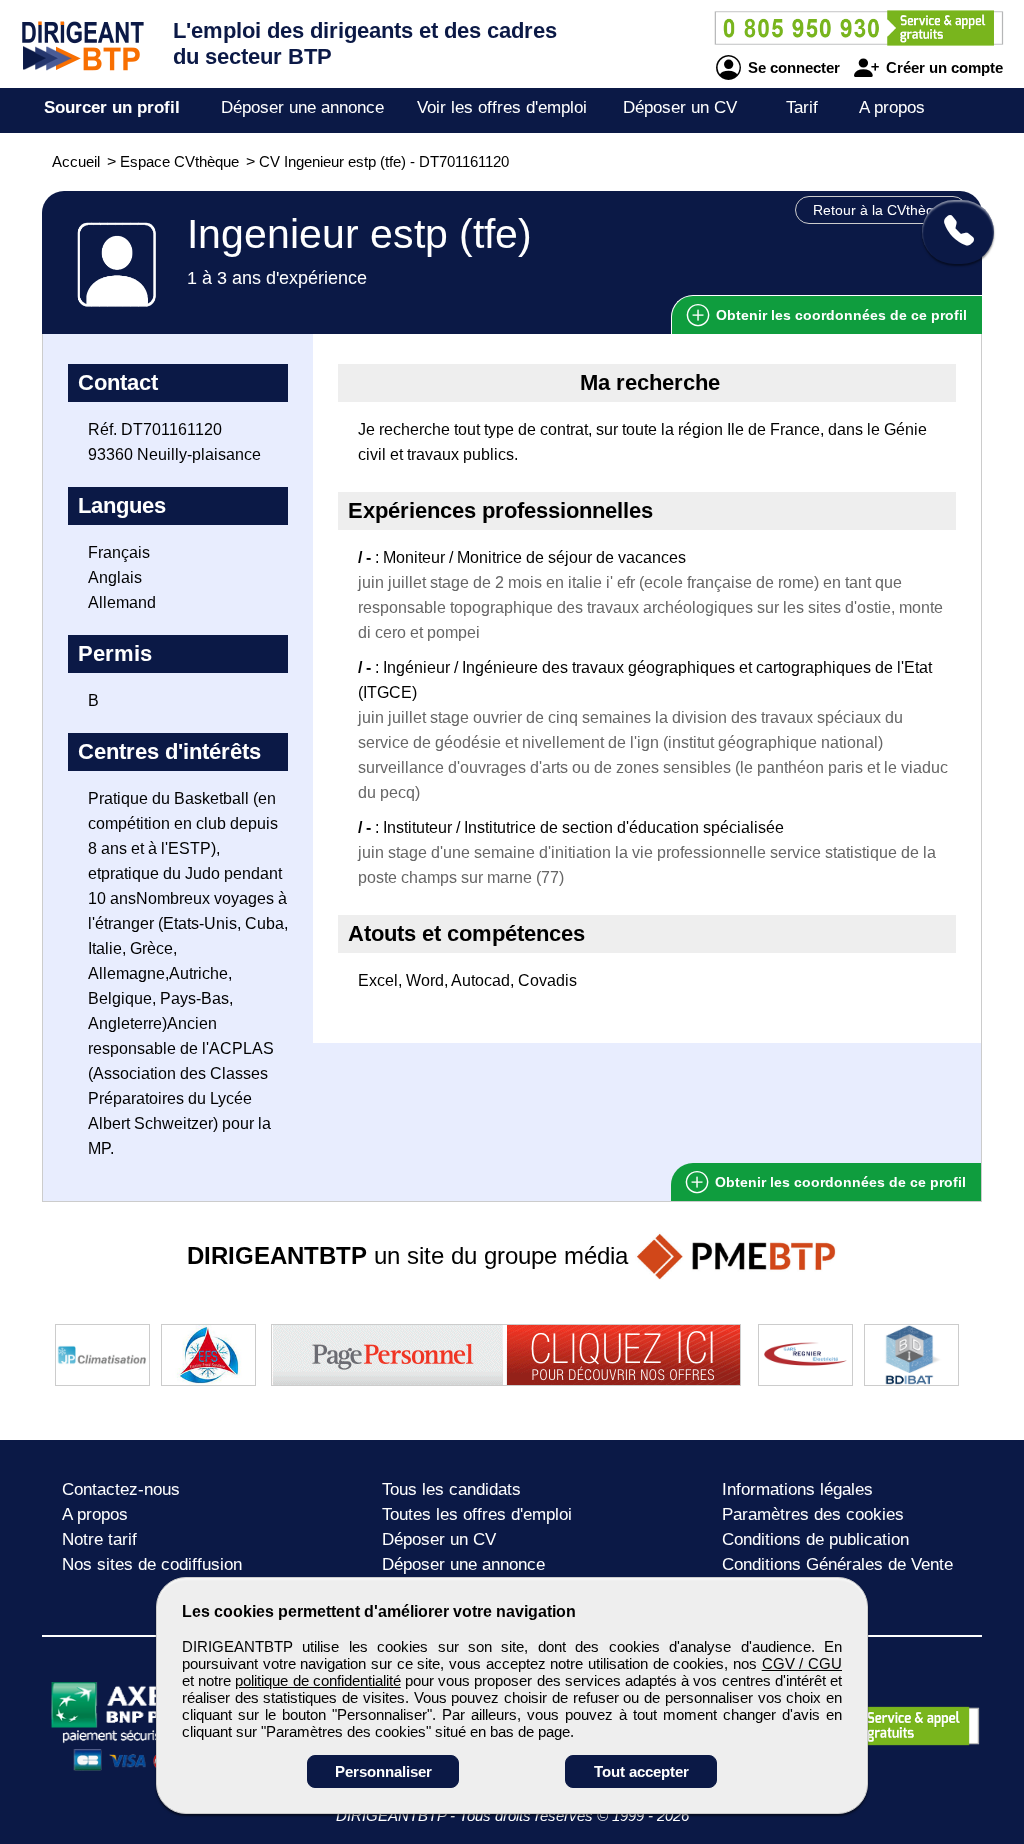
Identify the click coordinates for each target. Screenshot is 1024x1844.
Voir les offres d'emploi (502, 107)
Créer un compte (942, 67)
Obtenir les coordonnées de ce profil (838, 1182)
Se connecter (792, 67)
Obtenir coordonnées (839, 315)
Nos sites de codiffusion (152, 1564)
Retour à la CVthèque (881, 210)
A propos (892, 107)
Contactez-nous (121, 1489)
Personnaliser (383, 1771)
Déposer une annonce (302, 107)
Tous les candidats (451, 1489)
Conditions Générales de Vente (837, 1564)
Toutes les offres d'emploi (477, 1514)
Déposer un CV (680, 107)
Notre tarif (99, 1539)
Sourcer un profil (112, 107)
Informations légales (797, 1489)
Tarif (802, 107)
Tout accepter (641, 1771)
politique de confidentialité (317, 1680)
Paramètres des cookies (813, 1514)
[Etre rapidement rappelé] (950, 232)
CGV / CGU (802, 1663)
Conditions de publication (815, 1539)
